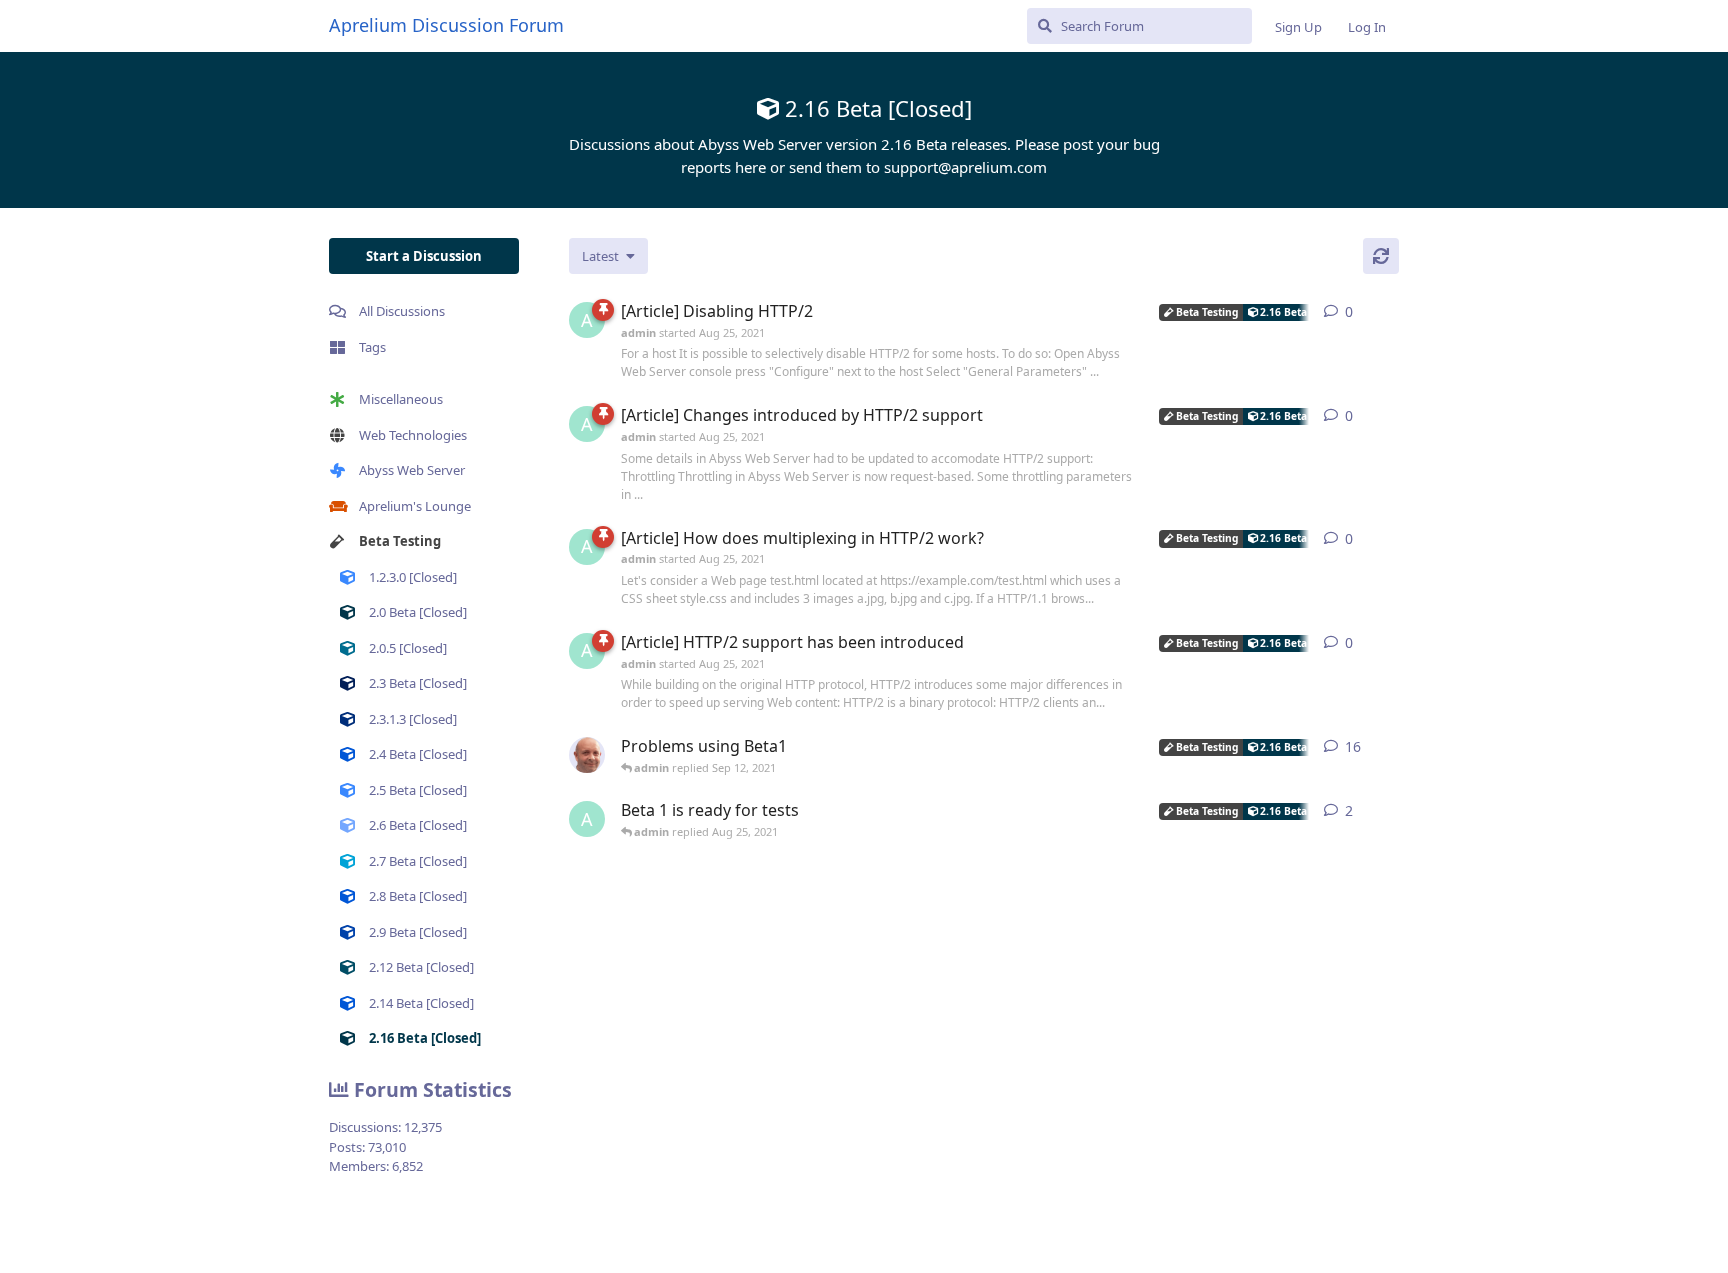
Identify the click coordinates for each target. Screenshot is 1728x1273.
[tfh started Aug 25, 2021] (587, 755)
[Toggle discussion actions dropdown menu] (1391, 312)
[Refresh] (1381, 256)
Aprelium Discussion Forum (446, 25)
